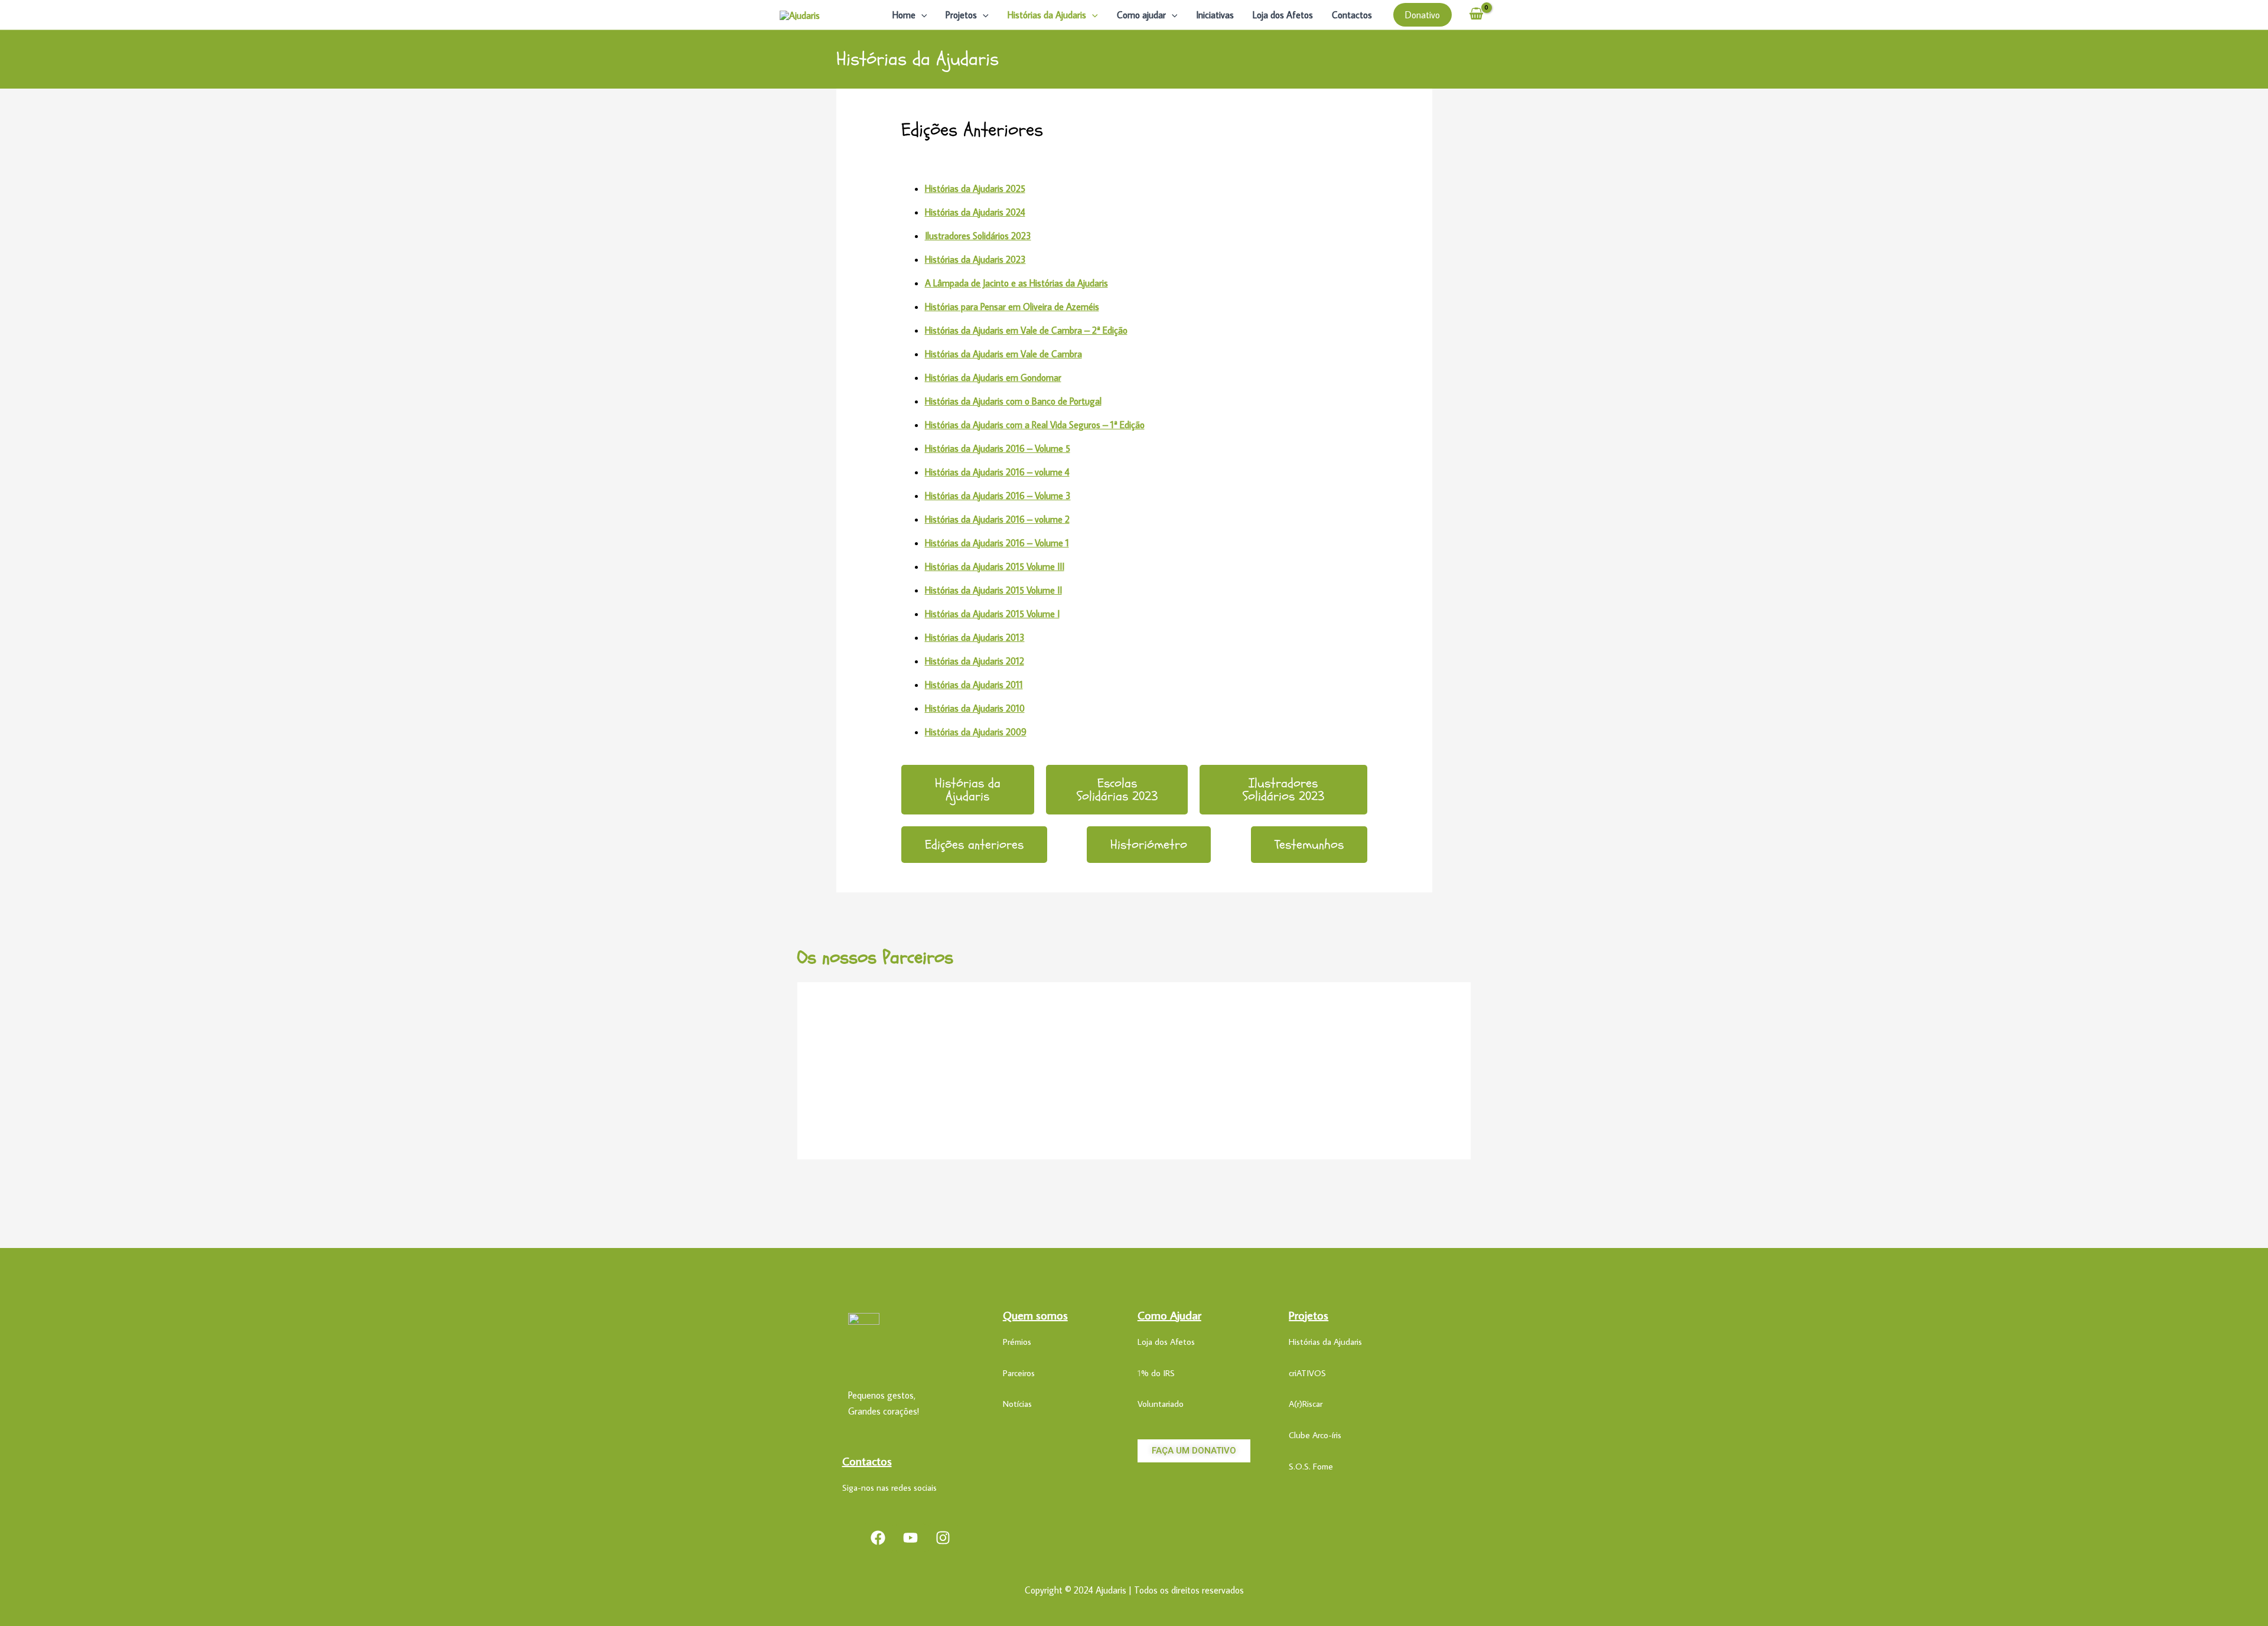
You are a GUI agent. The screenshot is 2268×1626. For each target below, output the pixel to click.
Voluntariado (1161, 1404)
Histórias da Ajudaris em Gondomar (993, 377)
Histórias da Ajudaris (1047, 15)
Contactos (1352, 15)
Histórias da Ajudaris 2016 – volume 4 (997, 472)
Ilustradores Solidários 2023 (978, 236)
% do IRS (1158, 1373)
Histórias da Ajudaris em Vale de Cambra (1003, 354)
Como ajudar (1141, 15)
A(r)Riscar (1306, 1404)
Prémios (1017, 1342)
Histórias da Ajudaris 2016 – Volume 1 (997, 543)
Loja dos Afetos (1283, 15)
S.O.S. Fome (1311, 1466)
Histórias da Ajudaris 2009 (976, 732)
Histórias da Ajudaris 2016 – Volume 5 (998, 448)
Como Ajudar (1169, 1315)
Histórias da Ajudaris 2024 (975, 212)
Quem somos (1035, 1315)
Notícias (1017, 1404)
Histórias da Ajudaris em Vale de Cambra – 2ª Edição (1026, 330)
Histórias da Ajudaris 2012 (975, 661)
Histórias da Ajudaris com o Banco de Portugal (1013, 401)
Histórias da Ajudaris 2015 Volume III (995, 566)
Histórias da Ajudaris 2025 (975, 188)
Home (904, 15)
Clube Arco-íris (1315, 1435)
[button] (921, 15)
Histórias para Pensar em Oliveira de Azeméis (1012, 307)
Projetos (961, 15)
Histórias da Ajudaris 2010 (975, 708)
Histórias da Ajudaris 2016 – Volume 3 (998, 496)
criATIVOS (1307, 1373)
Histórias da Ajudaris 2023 (975, 259)
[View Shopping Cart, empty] (1476, 15)
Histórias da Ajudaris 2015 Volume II (993, 590)
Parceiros (1019, 1373)
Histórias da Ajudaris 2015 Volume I (992, 614)
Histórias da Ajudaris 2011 (974, 685)
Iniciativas (1215, 15)
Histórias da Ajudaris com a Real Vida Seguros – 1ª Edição (1035, 425)
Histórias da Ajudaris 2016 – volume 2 (997, 519)
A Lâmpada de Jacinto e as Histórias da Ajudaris (1016, 283)
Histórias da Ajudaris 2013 (975, 637)
